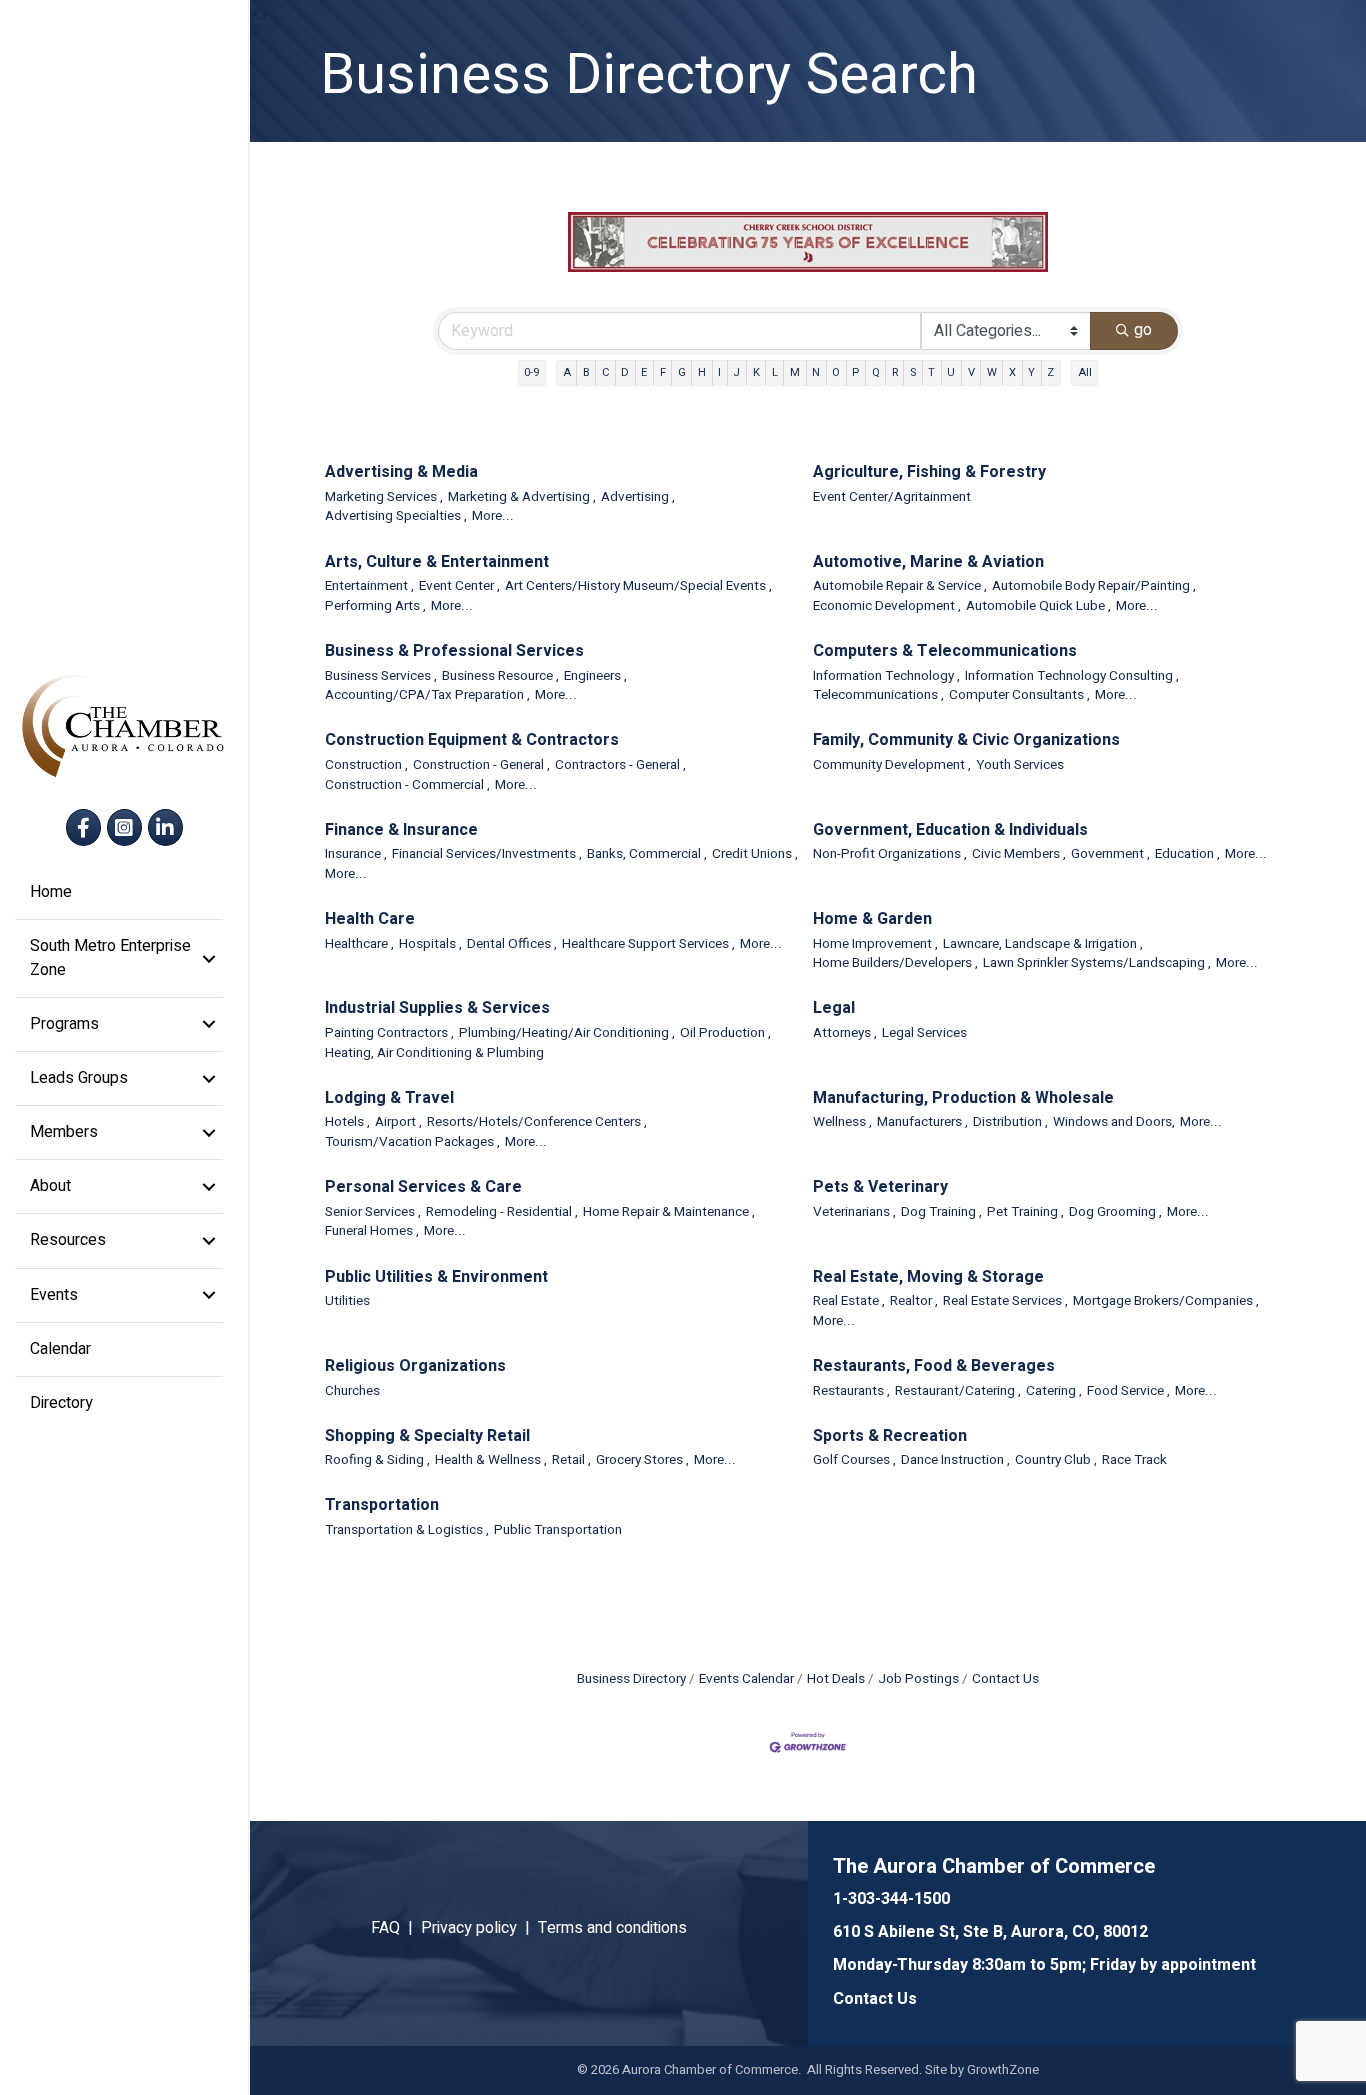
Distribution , (1010, 1122)
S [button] (913, 372)
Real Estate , (849, 1301)
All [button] (1085, 372)
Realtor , (914, 1301)
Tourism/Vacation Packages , (412, 1142)
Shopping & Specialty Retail (427, 1436)
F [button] (663, 372)
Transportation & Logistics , (407, 1530)
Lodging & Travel (389, 1098)
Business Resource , (500, 676)
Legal (834, 1008)
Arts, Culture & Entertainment (437, 562)
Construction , (366, 765)
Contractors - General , (620, 765)
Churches (352, 1391)
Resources (68, 1240)
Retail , (571, 1460)
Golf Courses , (854, 1460)
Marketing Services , (384, 497)
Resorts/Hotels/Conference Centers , (537, 1122)
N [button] (816, 372)
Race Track (1134, 1460)
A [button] (567, 372)
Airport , (398, 1122)
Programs (64, 1024)
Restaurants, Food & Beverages (934, 1366)
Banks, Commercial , (647, 854)
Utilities (347, 1301)
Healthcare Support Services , (648, 944)
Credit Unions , (755, 854)
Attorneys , (845, 1033)
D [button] (625, 372)
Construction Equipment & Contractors (472, 740)
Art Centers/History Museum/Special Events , (638, 586)
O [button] (836, 372)
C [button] (605, 372)
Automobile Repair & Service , (900, 586)
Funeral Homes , (372, 1231)
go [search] (1143, 330)
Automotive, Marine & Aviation (928, 562)
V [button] (971, 372)
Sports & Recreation (890, 1436)
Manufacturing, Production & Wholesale (963, 1098)
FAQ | (396, 1928)
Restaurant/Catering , (958, 1391)
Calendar (60, 1349)
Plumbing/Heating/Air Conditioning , (567, 1033)
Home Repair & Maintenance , (669, 1212)
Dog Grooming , (1115, 1212)
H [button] (702, 372)
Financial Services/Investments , (487, 854)
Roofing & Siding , (377, 1460)
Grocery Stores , (642, 1460)
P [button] (855, 372)
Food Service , (1128, 1391)
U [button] (951, 372)
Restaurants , (851, 1391)
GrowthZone (1003, 2069)
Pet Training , (1025, 1212)
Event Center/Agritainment (892, 497)
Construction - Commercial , (407, 785)
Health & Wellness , (491, 1460)
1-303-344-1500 (891, 1899)
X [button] (1012, 372)
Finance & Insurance (401, 830)
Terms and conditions (612, 1928)
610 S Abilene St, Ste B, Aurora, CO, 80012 (990, 1932)
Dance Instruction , (955, 1460)
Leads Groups (79, 1078)
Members (64, 1132)
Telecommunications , (878, 695)
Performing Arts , (375, 606)
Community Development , (892, 765)
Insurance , (356, 854)
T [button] (931, 372)
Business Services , (381, 676)
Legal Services (924, 1033)
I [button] (719, 372)
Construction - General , (481, 765)
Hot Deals (836, 1679)
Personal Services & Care (423, 1187)
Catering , (1054, 1391)
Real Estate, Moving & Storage (928, 1277)
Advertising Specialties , (396, 516)
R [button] (895, 372)
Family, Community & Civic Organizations (966, 740)
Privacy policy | (479, 1928)
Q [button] (876, 372)
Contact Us (1005, 1679)
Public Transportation (558, 1530)
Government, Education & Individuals (950, 830)
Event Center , (459, 586)
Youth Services (1020, 765)
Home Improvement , (875, 944)
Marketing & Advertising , (522, 497)
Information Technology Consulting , (1072, 676)
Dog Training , (941, 1212)
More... (493, 516)
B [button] (586, 372)
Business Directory (631, 1679)
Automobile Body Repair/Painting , (1094, 586)
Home (51, 892)
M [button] (795, 372)
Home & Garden (872, 919)
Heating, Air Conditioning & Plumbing (434, 1053)
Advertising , (638, 497)
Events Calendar (746, 1679)
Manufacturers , (922, 1122)
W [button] (992, 372)
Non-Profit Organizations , (890, 854)
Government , (1110, 854)
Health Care (370, 919)
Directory (61, 1403)
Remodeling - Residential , (502, 1212)
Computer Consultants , (1019, 695)
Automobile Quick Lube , (1038, 606)
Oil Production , (725, 1033)
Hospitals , (430, 944)
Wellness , (842, 1122)
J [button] (736, 372)
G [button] (682, 372)
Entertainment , (369, 586)
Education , (1187, 854)
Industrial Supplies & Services (437, 1008)
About (50, 1186)
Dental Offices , (512, 944)
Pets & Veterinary (880, 1187)
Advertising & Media (401, 472)
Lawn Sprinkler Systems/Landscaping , (1097, 963)
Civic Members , (1019, 854)
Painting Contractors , (389, 1033)
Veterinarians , (854, 1212)
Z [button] (1050, 372)
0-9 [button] (531, 372)
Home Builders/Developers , (895, 963)
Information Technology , (886, 676)
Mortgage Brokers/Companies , (1166, 1301)
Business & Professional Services (454, 651)
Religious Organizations (415, 1366)
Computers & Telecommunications (945, 651)
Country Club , (1056, 1460)
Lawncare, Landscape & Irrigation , (1043, 944)
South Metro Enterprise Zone (110, 957)
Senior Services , (373, 1212)
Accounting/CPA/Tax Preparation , (427, 695)
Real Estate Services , (1005, 1301)
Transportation (382, 1505)
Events (54, 1295)
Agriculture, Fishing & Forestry (929, 472)
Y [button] (1031, 372)
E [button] (644, 372)
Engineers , (595, 676)
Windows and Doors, (1114, 1122)
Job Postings (918, 1679)
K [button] (756, 372)
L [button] (775, 372)
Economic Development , (887, 606)
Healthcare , (359, 944)
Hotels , (347, 1122)
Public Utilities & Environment (436, 1277)
